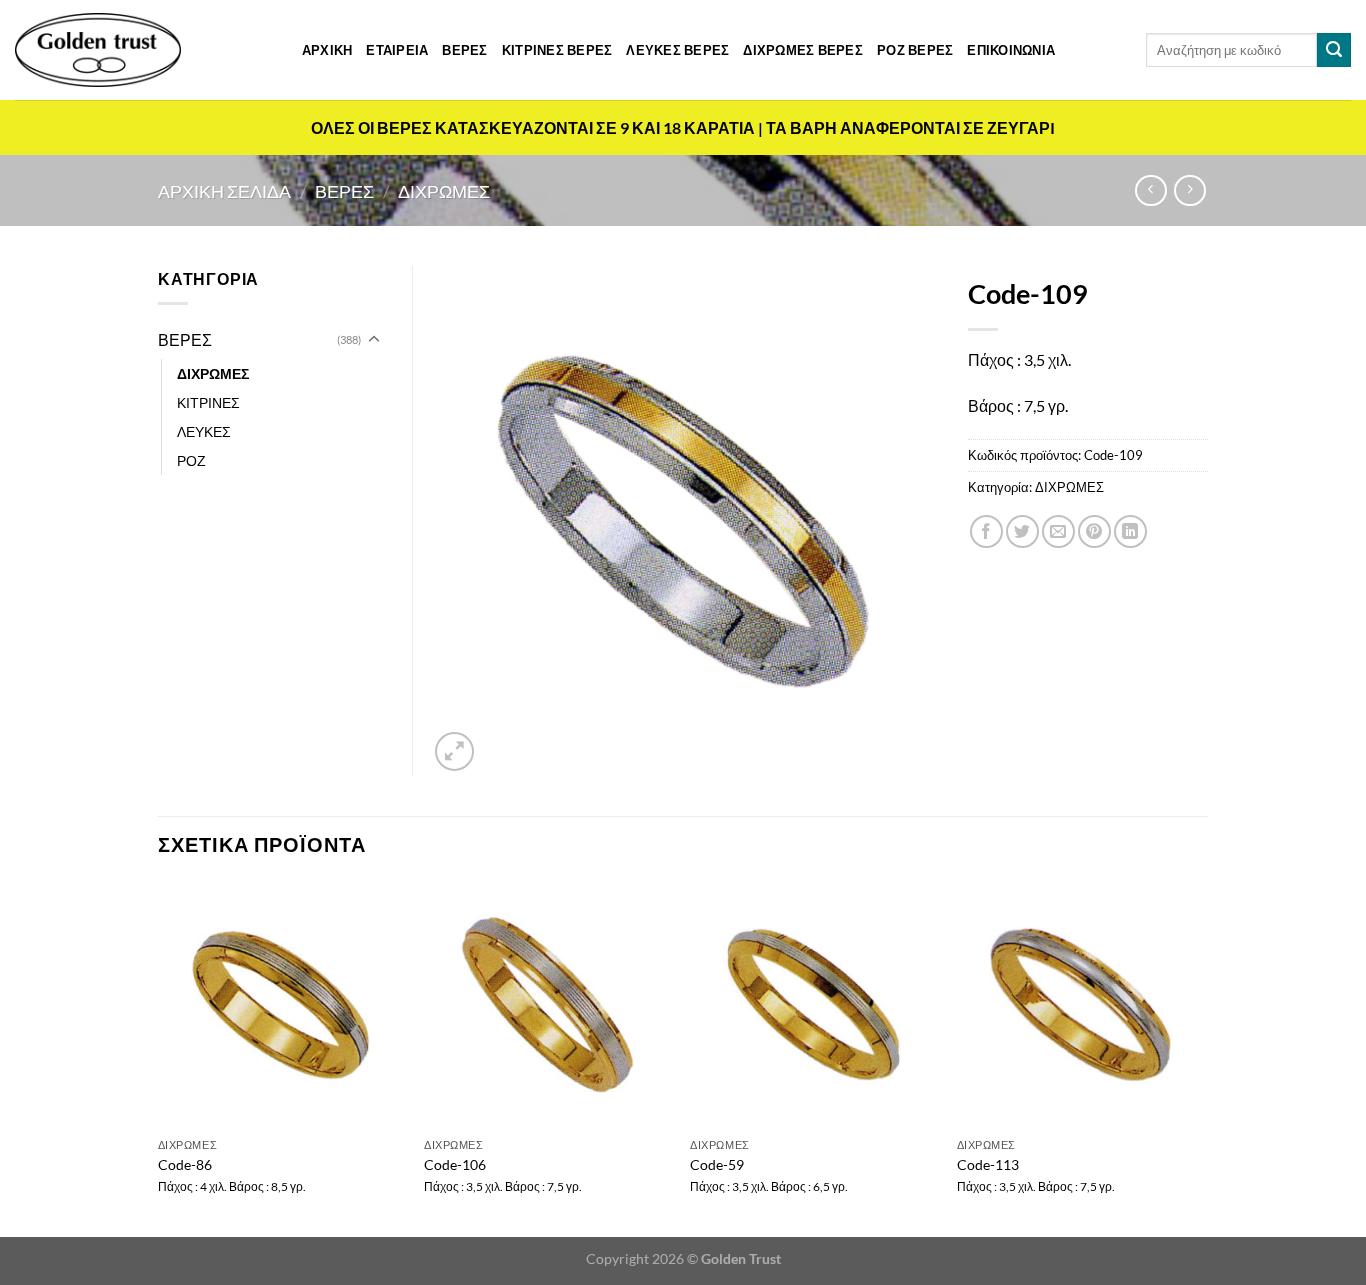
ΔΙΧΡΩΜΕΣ (444, 191)
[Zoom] (454, 751)
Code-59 (717, 1164)
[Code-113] (1080, 1004)
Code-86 (185, 1164)
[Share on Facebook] (986, 531)
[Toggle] (374, 340)
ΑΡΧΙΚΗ (327, 50)
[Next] (1202, 1057)
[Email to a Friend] (1058, 531)
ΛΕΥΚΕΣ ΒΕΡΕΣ (677, 50)
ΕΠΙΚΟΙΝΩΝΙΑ (1011, 50)
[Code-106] (547, 1004)
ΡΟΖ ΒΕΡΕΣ (915, 50)
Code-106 (455, 1164)
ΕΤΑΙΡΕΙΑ (397, 50)
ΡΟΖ (191, 460)
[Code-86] (281, 1004)
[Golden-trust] (98, 50)
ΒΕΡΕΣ (464, 50)
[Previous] (159, 1057)
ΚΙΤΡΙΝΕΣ (208, 402)
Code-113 (988, 1164)
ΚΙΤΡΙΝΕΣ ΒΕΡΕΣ (557, 50)
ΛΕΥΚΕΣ (204, 431)
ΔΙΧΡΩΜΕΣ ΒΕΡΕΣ (803, 50)
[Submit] (1334, 50)
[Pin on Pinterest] (1094, 531)
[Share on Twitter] (1022, 531)
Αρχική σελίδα (224, 191)
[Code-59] (813, 1004)
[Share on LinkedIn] (1130, 531)
